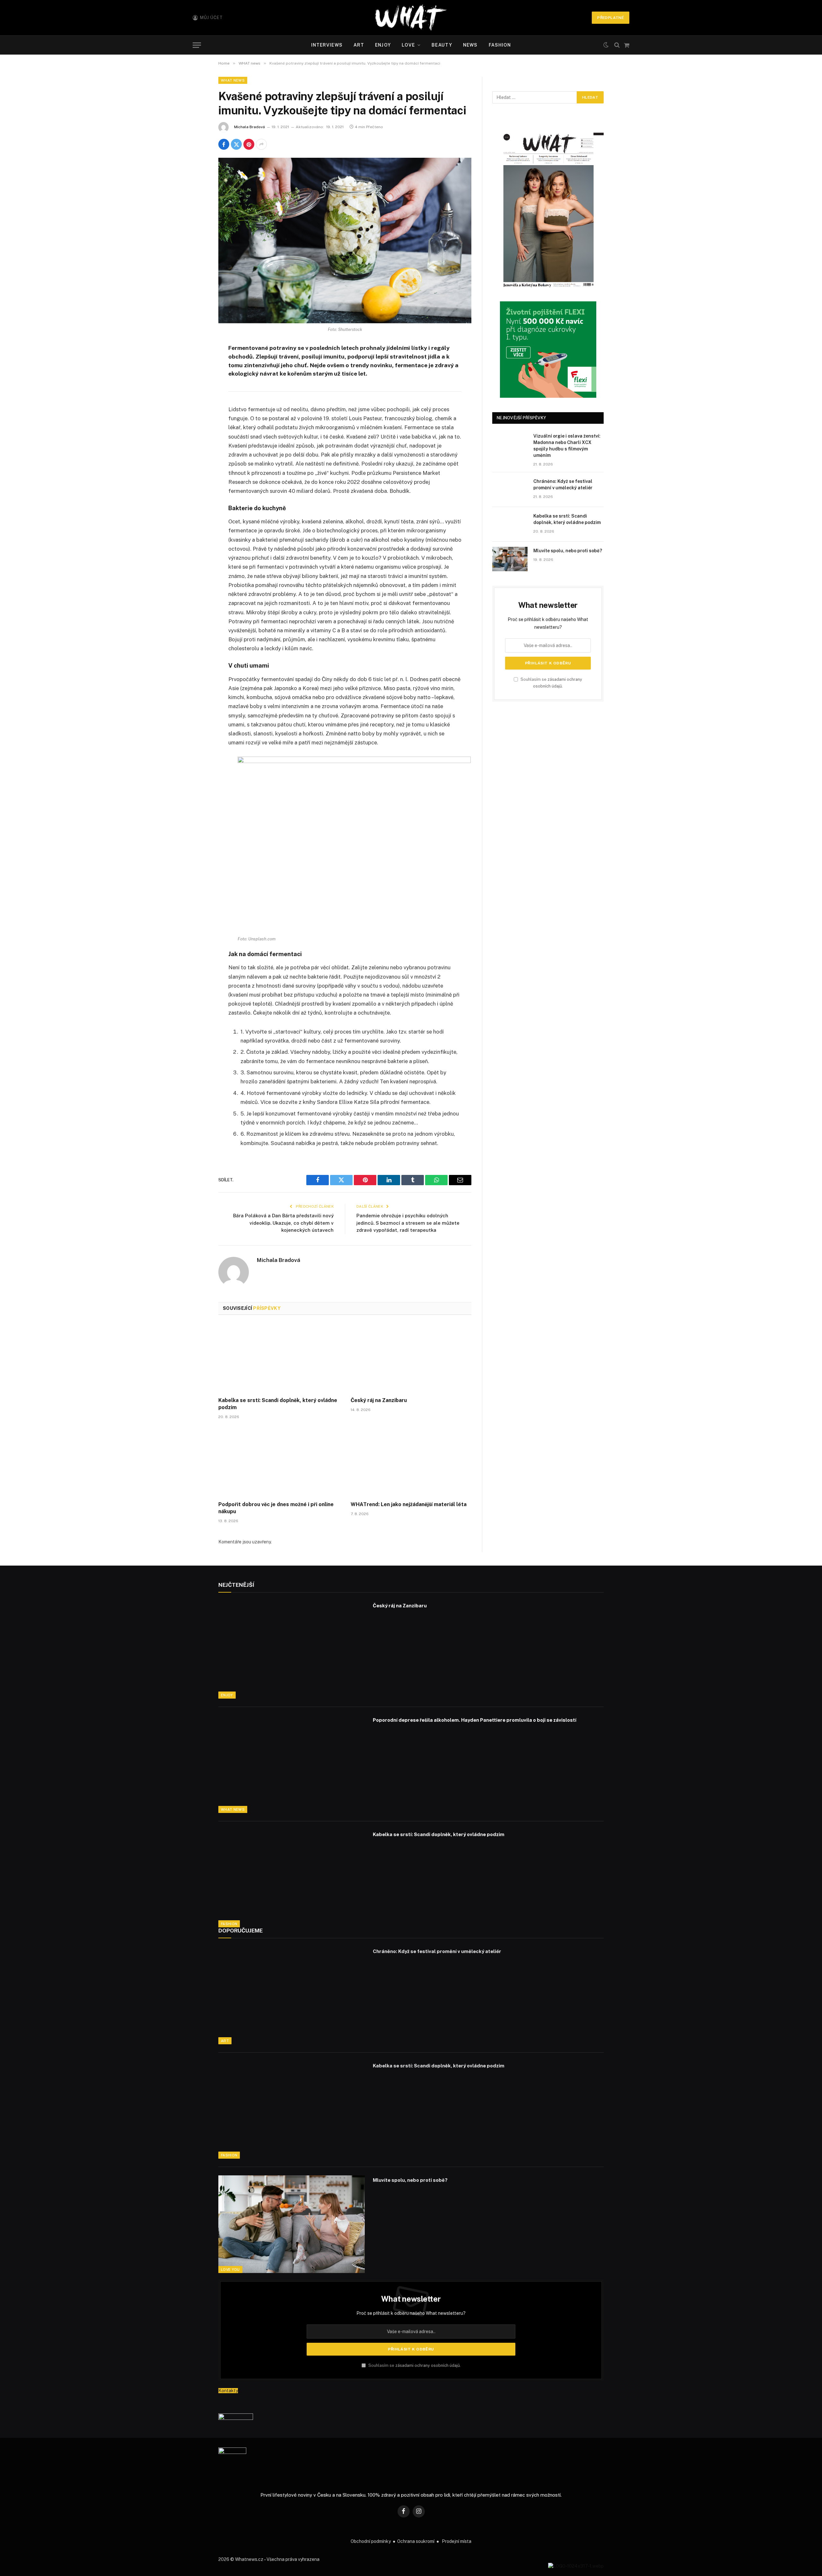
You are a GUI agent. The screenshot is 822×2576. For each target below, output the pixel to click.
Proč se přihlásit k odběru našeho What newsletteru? (411, 2313)
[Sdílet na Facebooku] (224, 144)
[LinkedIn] (196, 398)
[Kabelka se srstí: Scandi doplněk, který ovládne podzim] (279, 1358)
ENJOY (383, 45)
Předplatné (611, 18)
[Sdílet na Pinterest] (249, 144)
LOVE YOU (230, 2270)
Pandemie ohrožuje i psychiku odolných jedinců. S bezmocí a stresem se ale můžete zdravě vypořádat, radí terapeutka (408, 1223)
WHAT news (233, 80)
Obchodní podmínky (371, 2541)
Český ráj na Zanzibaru (379, 1400)
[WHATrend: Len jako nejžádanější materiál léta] (411, 1462)
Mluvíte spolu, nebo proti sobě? (568, 551)
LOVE (408, 45)
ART (359, 45)
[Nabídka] (197, 45)
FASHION (500, 45)
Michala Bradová (249, 127)
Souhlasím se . (414, 2365)
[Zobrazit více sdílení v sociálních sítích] (261, 144)
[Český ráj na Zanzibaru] (411, 1358)
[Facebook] (196, 365)
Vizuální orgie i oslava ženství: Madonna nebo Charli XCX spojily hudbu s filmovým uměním (567, 446)
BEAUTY (442, 45)
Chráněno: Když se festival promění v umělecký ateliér (563, 484)
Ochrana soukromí (416, 2541)
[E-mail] (196, 431)
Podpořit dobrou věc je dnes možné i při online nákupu (276, 1508)
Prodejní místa (457, 2541)
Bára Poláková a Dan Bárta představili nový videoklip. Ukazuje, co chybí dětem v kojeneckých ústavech (283, 1223)
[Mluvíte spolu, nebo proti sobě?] (510, 559)
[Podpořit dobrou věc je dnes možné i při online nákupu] (279, 1462)
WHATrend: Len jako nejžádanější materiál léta (409, 1504)
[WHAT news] (411, 18)
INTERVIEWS (327, 45)
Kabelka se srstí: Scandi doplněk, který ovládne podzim (278, 1404)
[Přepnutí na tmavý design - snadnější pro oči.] (606, 45)
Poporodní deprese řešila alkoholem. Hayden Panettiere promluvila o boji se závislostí (475, 1720)
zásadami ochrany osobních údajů (428, 2365)
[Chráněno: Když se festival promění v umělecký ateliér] (510, 490)
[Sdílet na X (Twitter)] (236, 144)
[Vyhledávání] (617, 45)
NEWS (470, 45)
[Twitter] (196, 382)
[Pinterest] (196, 414)
